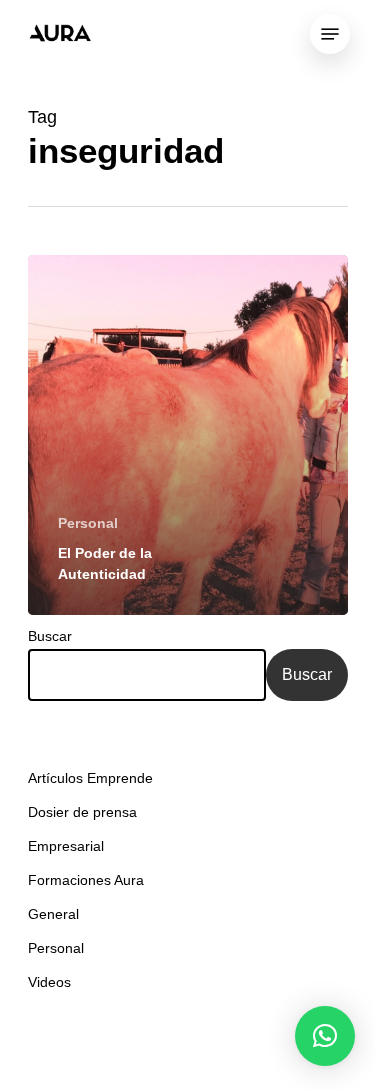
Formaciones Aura (86, 880)
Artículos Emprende (90, 778)
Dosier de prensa (82, 812)
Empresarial (66, 846)
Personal (88, 523)
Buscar (50, 636)
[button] (325, 1036)
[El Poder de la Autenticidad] (188, 435)
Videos (49, 982)
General (53, 914)
